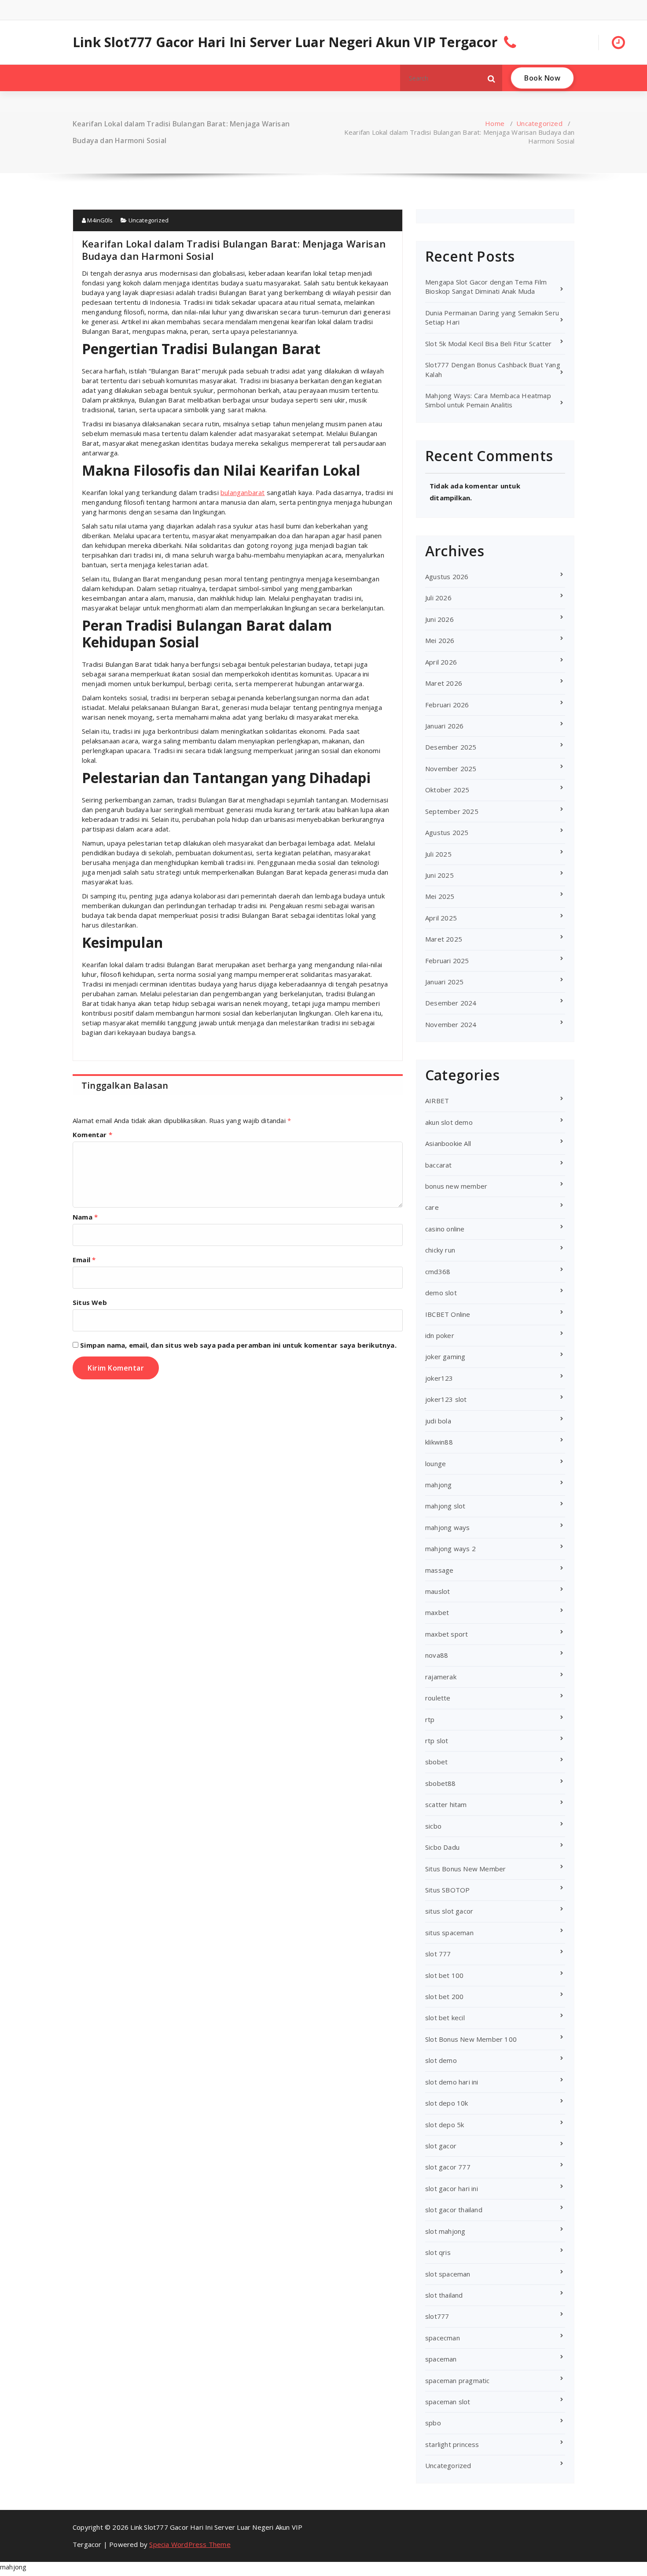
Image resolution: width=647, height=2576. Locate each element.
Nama (85, 1217)
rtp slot (437, 1741)
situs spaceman (449, 1933)
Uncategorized (539, 123)
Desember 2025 (451, 747)
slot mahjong (445, 2231)
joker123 (439, 1378)
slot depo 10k (447, 2103)
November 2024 (451, 1024)
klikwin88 (439, 1442)
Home (495, 123)
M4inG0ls (99, 220)
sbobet (436, 1762)
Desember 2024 (451, 1003)
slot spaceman (448, 2274)
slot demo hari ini (452, 2082)
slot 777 (438, 1954)
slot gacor (441, 2146)
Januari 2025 (444, 982)
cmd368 (438, 1271)
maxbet (437, 1612)
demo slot (441, 1293)
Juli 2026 (438, 598)
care (432, 1207)
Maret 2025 (444, 939)
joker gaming (445, 1356)
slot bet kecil (445, 2018)
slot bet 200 (444, 1996)
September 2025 (452, 811)
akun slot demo (449, 1122)
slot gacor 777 (448, 2167)
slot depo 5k (445, 2125)
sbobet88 (441, 1783)
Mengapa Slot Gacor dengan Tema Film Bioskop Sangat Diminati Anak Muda (486, 286)
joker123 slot (446, 1399)
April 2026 (441, 662)
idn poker (440, 1335)
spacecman (443, 2338)
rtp (430, 1719)
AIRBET (437, 1101)
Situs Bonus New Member (465, 1869)
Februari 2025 (447, 961)
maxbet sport (447, 1634)
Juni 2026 (439, 619)
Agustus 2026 (447, 577)
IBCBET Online (448, 1314)
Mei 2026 (440, 640)
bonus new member (456, 1186)
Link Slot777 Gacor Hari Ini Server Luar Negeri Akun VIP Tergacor (285, 42)
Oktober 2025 (447, 790)
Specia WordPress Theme (190, 2544)
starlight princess (452, 2444)
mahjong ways (447, 1527)
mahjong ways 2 (450, 1549)
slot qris (438, 2252)
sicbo (433, 1826)
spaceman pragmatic (458, 2380)
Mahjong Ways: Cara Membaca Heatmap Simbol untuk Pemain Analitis (488, 400)
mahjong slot (445, 1506)
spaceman (441, 2359)
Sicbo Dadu (442, 1847)
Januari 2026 (444, 726)
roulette (438, 1698)
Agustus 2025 (447, 832)
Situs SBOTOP (447, 1890)
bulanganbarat (243, 492)
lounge (436, 1464)
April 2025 (441, 918)
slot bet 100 (444, 1975)
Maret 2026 (444, 683)
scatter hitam (446, 1804)
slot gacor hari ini (452, 2188)
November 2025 (451, 769)
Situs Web (90, 1302)
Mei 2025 (440, 896)
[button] (492, 78)
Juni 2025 (439, 875)
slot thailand (444, 2295)
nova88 (437, 1655)
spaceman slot (448, 2402)
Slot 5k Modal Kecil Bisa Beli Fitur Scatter (489, 344)
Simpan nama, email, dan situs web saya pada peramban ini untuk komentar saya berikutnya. (238, 1345)
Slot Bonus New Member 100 (471, 2039)
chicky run (440, 1250)
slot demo (441, 2060)
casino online (445, 1229)
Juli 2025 (438, 854)
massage (439, 1570)
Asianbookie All (448, 1143)
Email (84, 1260)
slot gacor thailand (454, 2210)
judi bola (438, 1421)
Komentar (92, 1135)
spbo (433, 2423)
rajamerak (441, 1677)
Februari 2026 (447, 705)
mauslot (437, 1591)
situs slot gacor (449, 1911)
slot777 (437, 2316)
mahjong (438, 1485)
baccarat (439, 1165)
